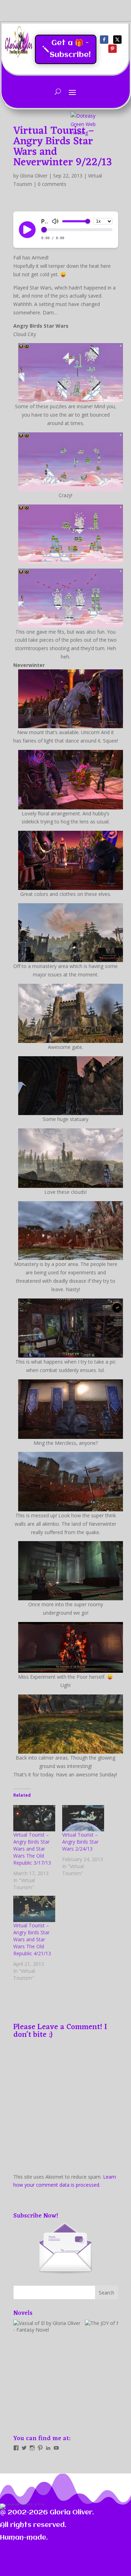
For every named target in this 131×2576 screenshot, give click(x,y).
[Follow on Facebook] (104, 40)
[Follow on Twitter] (117, 40)
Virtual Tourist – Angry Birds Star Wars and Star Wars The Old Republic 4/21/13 (32, 1939)
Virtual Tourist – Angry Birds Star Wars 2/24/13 (80, 1842)
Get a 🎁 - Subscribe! (70, 49)
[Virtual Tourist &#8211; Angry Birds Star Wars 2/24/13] (83, 1818)
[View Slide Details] (48, 2372)
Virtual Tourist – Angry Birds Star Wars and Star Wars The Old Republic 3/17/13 (32, 1849)
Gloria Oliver (34, 176)
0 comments (52, 184)
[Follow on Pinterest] (112, 49)
